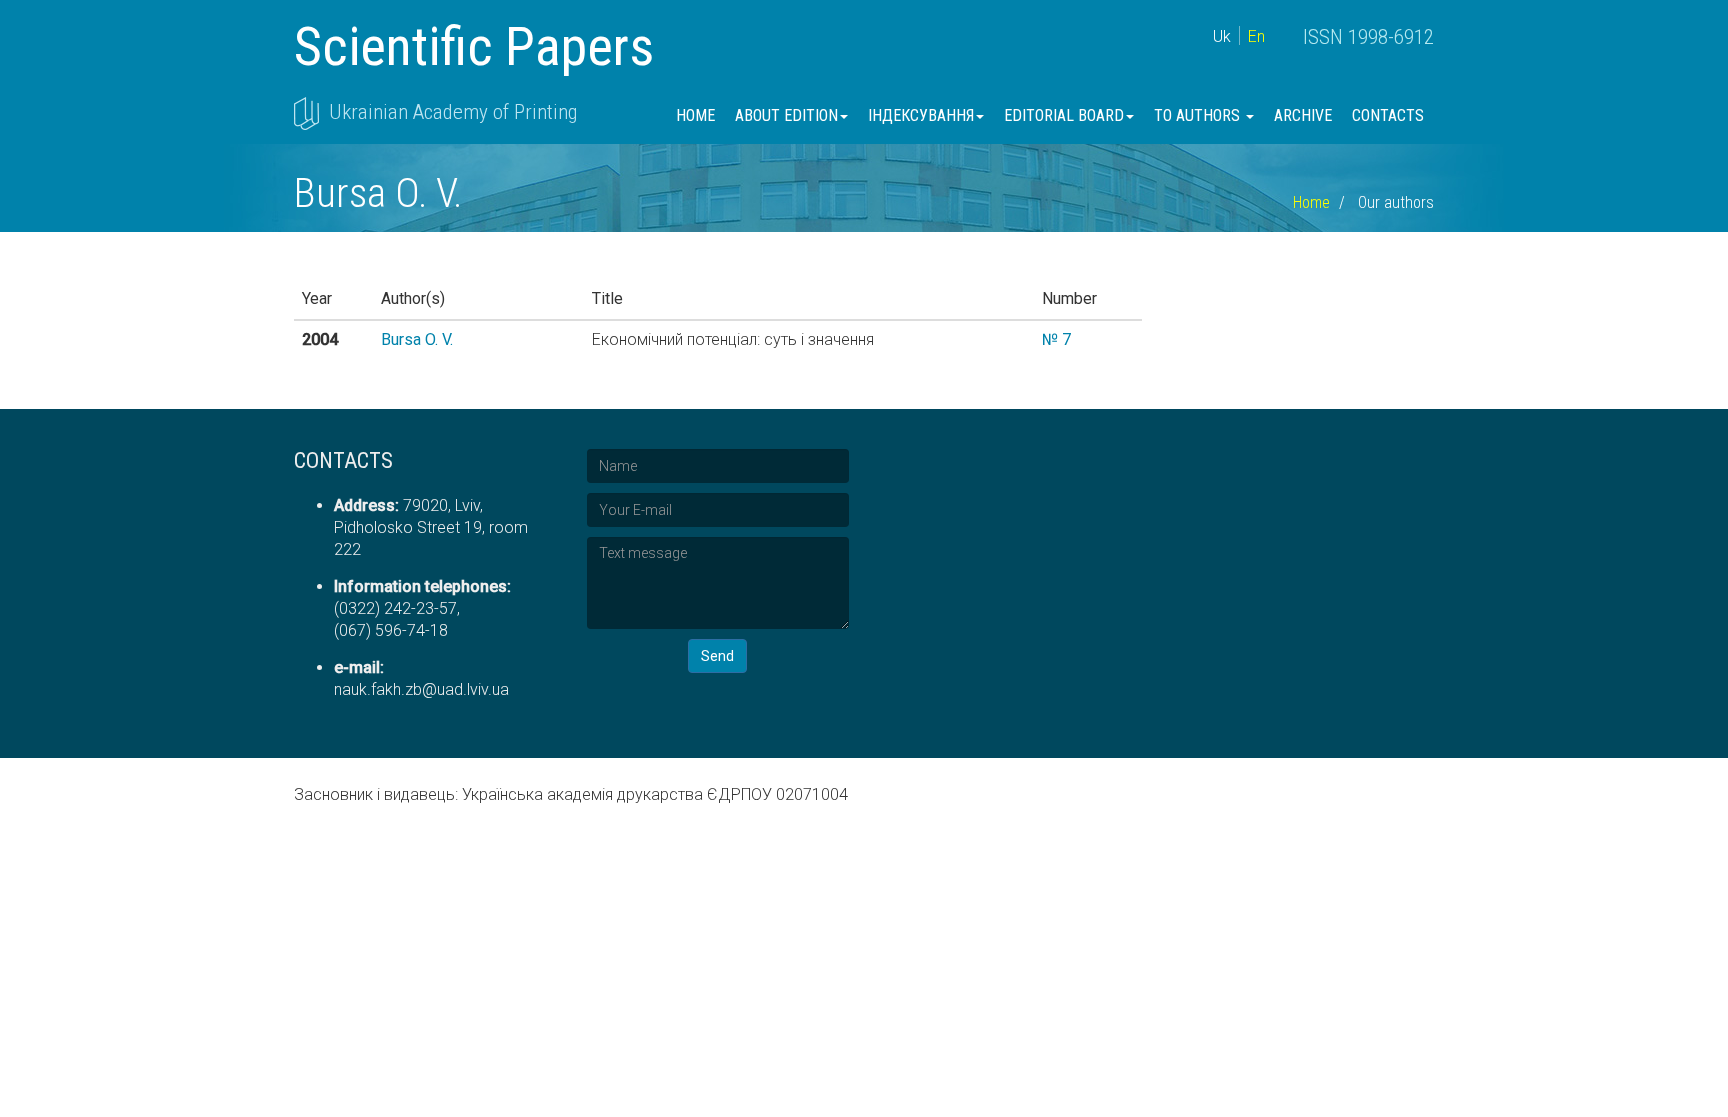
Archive (1303, 115)
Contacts (1388, 115)
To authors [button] (1199, 115)
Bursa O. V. (417, 339)
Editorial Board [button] (1064, 115)
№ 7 (1056, 339)
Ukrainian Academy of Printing (453, 112)
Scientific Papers (474, 46)
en (1256, 36)
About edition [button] (786, 115)
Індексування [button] (921, 115)
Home (695, 115)
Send (717, 656)
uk (1222, 36)
